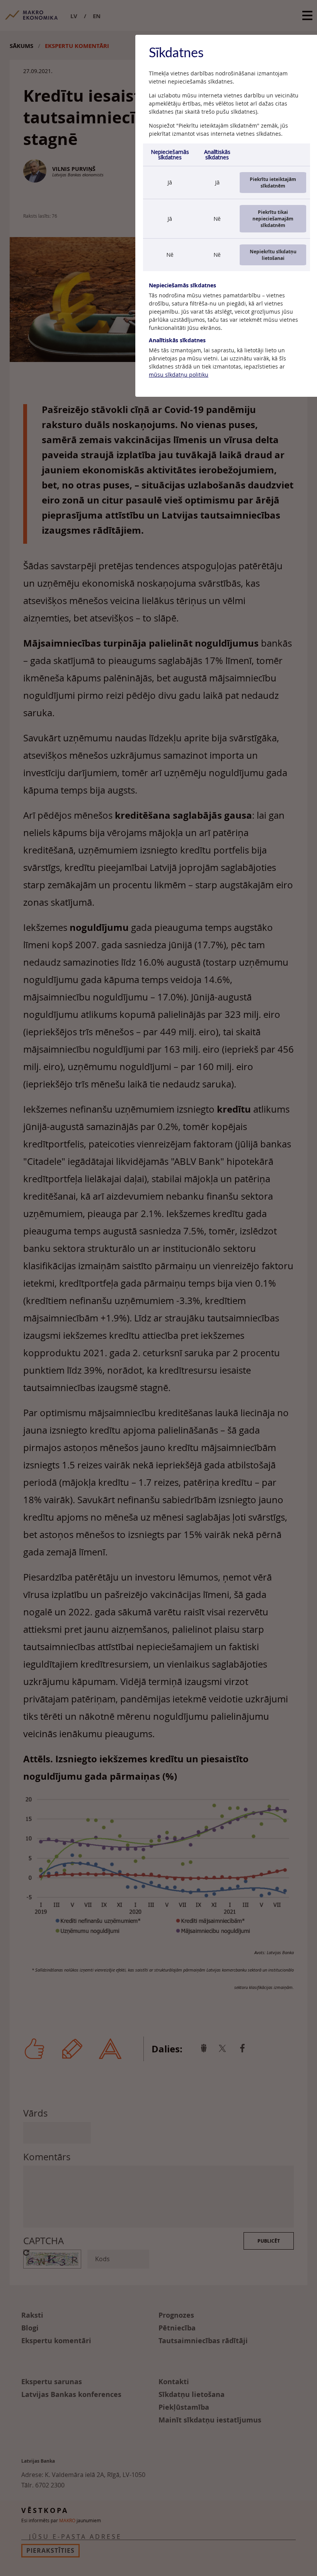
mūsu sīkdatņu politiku (179, 375)
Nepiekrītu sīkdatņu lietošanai (273, 255)
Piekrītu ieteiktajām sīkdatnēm (273, 183)
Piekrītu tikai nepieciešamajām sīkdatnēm (273, 219)
